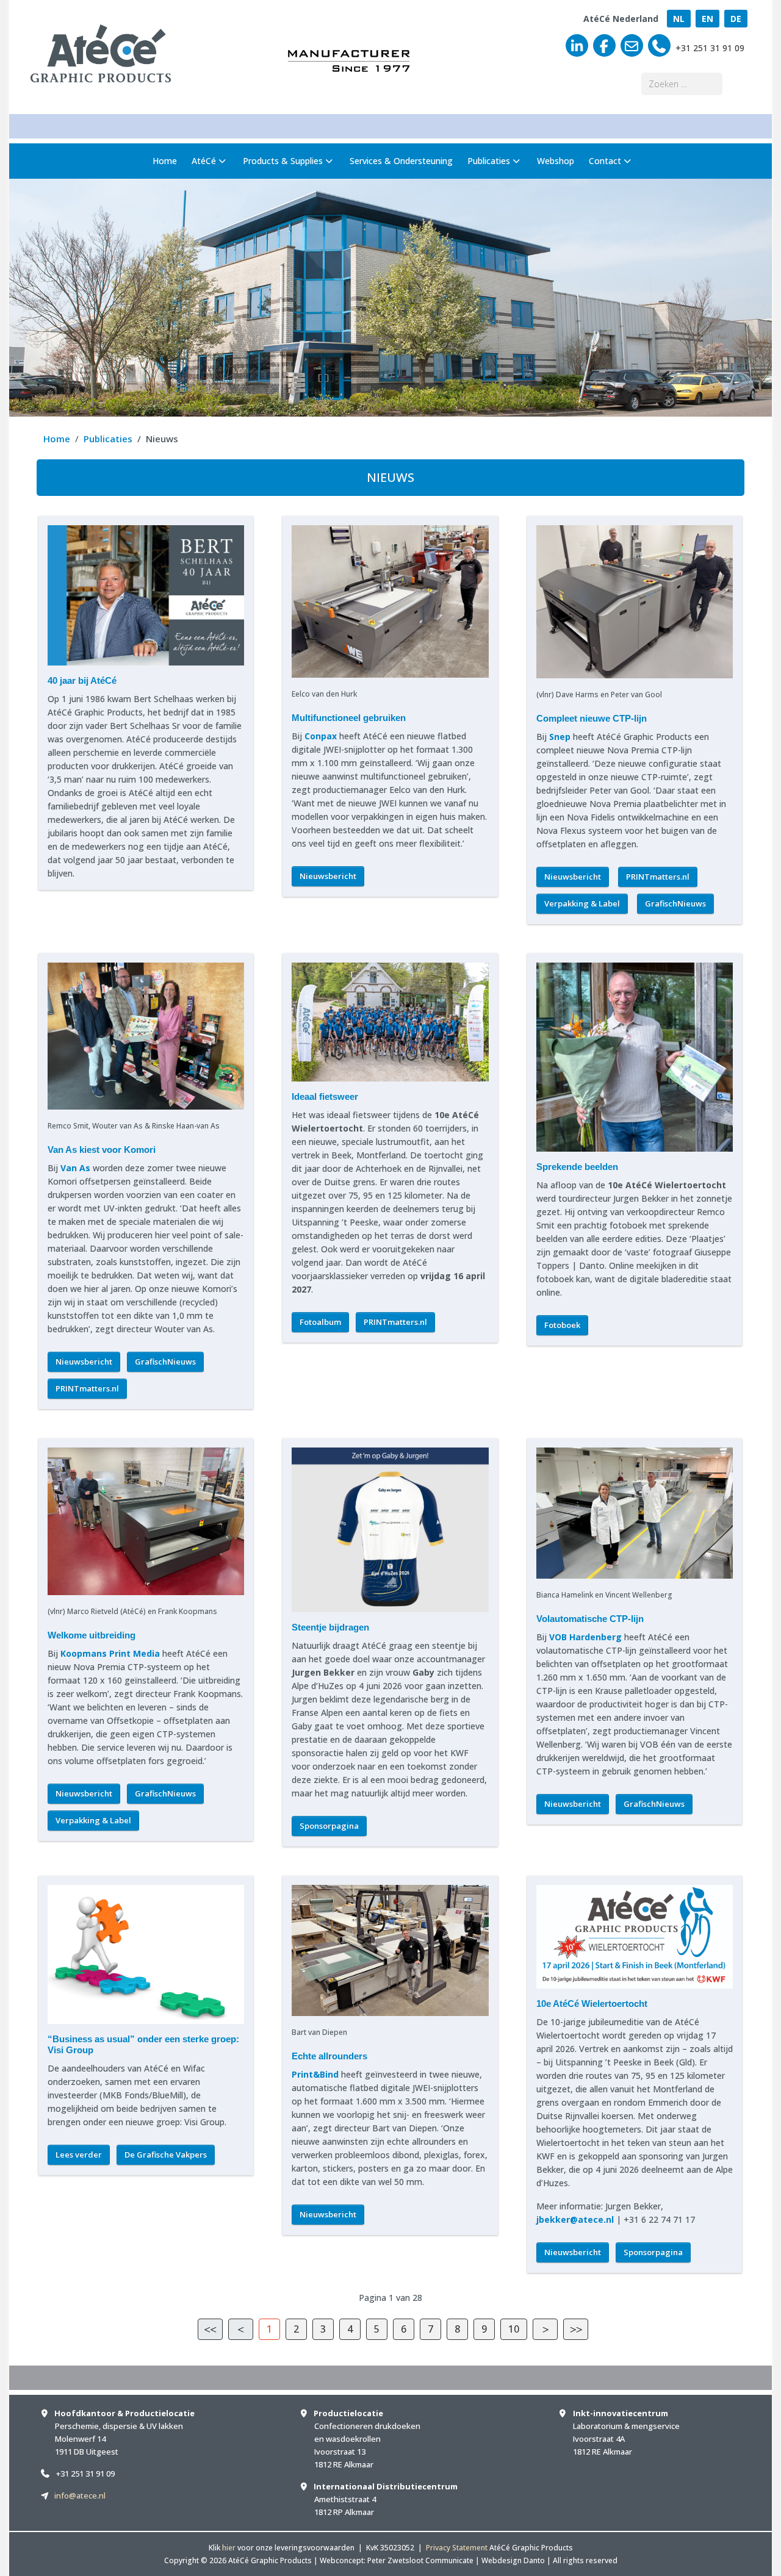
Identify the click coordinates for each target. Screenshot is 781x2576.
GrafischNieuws (675, 903)
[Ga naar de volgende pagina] (545, 2329)
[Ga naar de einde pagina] (576, 2329)
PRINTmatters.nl (658, 877)
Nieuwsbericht (328, 876)
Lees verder (79, 2154)
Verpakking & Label (582, 903)
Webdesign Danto (513, 2560)
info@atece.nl (80, 2495)
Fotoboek (562, 1325)
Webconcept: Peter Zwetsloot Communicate (397, 2560)
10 (514, 2329)
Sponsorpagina (329, 1826)
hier (229, 2548)
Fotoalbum (320, 1322)
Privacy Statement (457, 2548)
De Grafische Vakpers (166, 2154)
